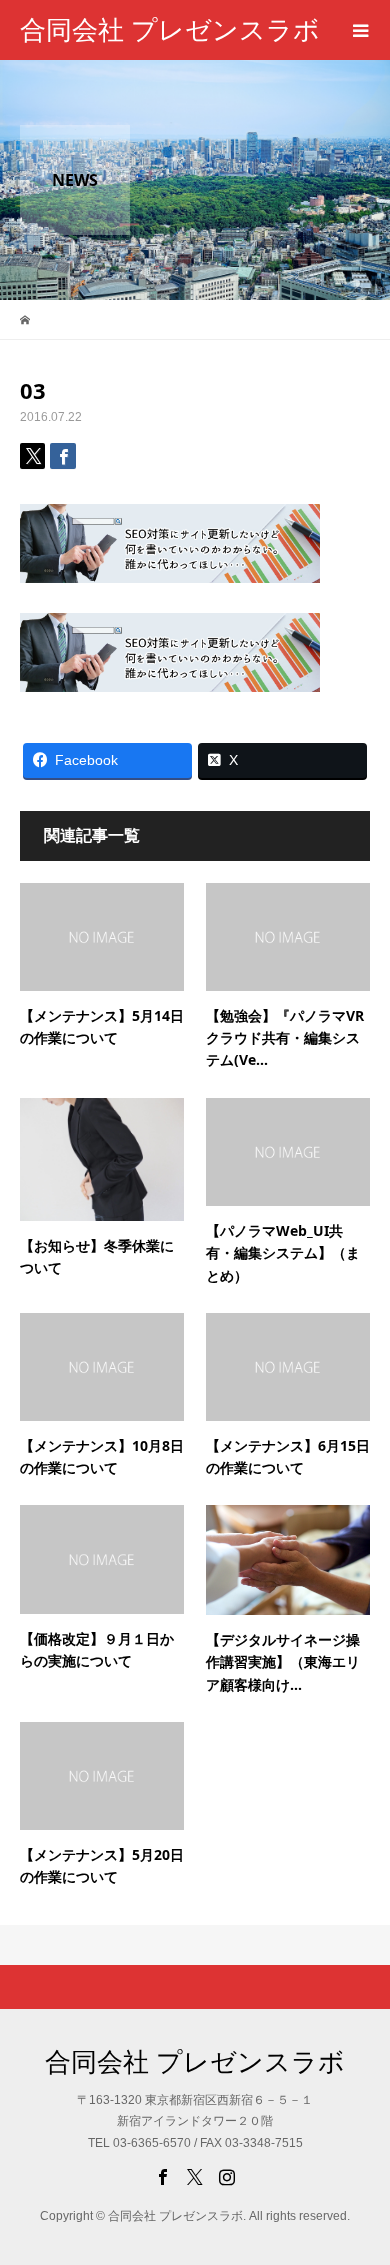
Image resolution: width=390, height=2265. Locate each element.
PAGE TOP (362, 2175)
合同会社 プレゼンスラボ (170, 30)
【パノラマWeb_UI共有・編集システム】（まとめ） (283, 1253)
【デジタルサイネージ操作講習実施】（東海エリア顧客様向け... (283, 1662)
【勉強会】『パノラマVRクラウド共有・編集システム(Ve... (285, 1038)
